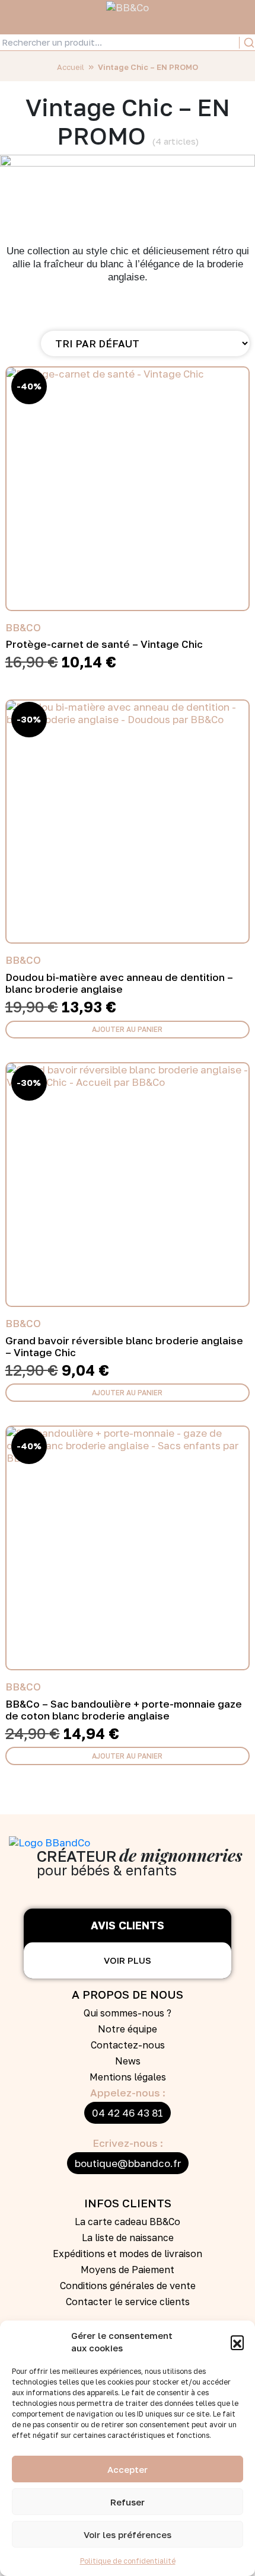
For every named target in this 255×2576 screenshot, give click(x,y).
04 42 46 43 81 (128, 2113)
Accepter (128, 2469)
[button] (237, 2342)
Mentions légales (128, 2077)
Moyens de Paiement (128, 2270)
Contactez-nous (128, 2045)
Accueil (71, 67)
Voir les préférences (128, 2535)
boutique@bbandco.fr (128, 2163)
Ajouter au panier (127, 1029)
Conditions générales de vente (128, 2286)
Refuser (128, 2502)
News (128, 2061)
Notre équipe (128, 2029)
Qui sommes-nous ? (128, 2013)
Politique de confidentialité (128, 2561)
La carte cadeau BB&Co (128, 2222)
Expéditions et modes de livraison (128, 2254)
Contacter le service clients (128, 2302)
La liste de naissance (128, 2238)
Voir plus (128, 1960)
